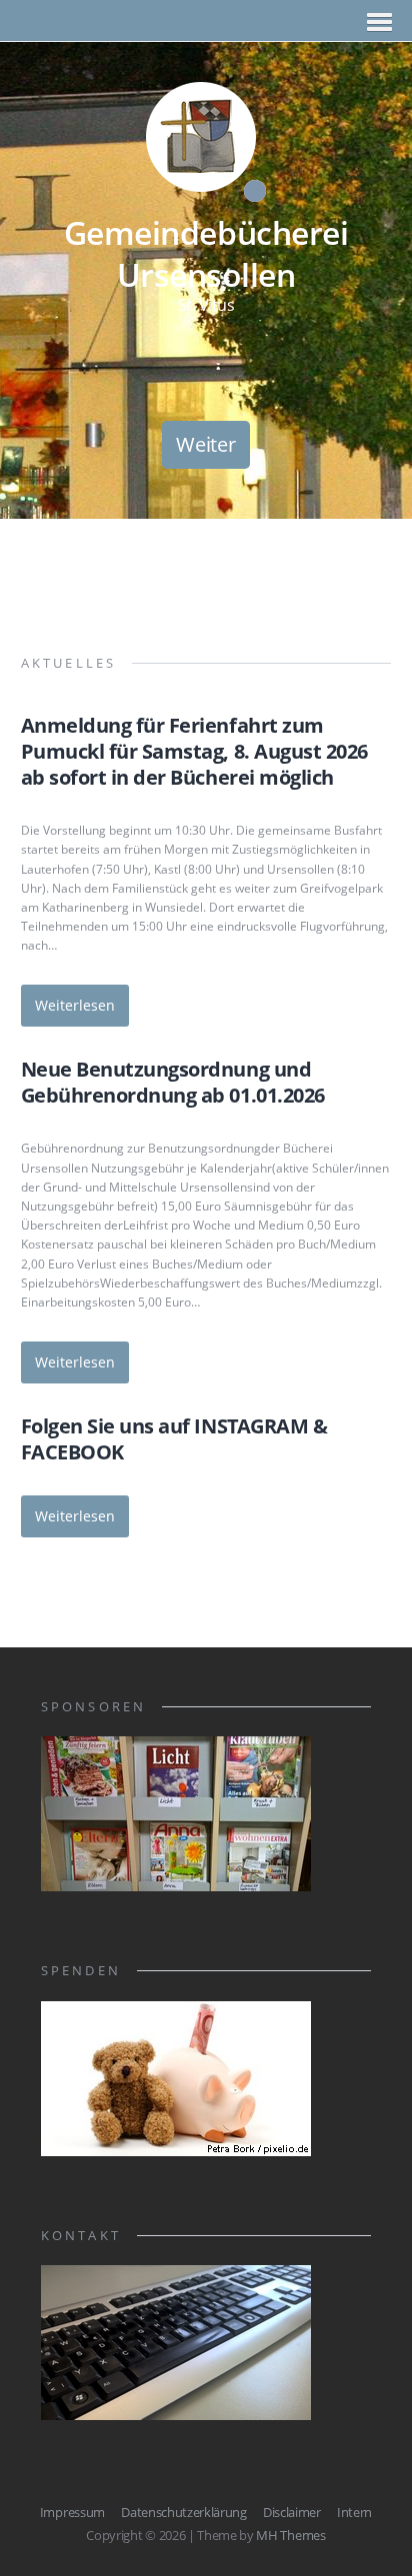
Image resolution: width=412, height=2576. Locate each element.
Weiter (205, 444)
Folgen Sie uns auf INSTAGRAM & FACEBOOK (174, 1439)
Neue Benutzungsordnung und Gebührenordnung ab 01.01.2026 (173, 1082)
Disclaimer (292, 2512)
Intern (354, 2512)
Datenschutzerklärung (184, 2512)
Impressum (72, 2512)
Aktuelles (69, 663)
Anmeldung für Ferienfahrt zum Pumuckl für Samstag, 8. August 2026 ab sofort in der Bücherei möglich (194, 751)
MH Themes (290, 2535)
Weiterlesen (75, 1005)
